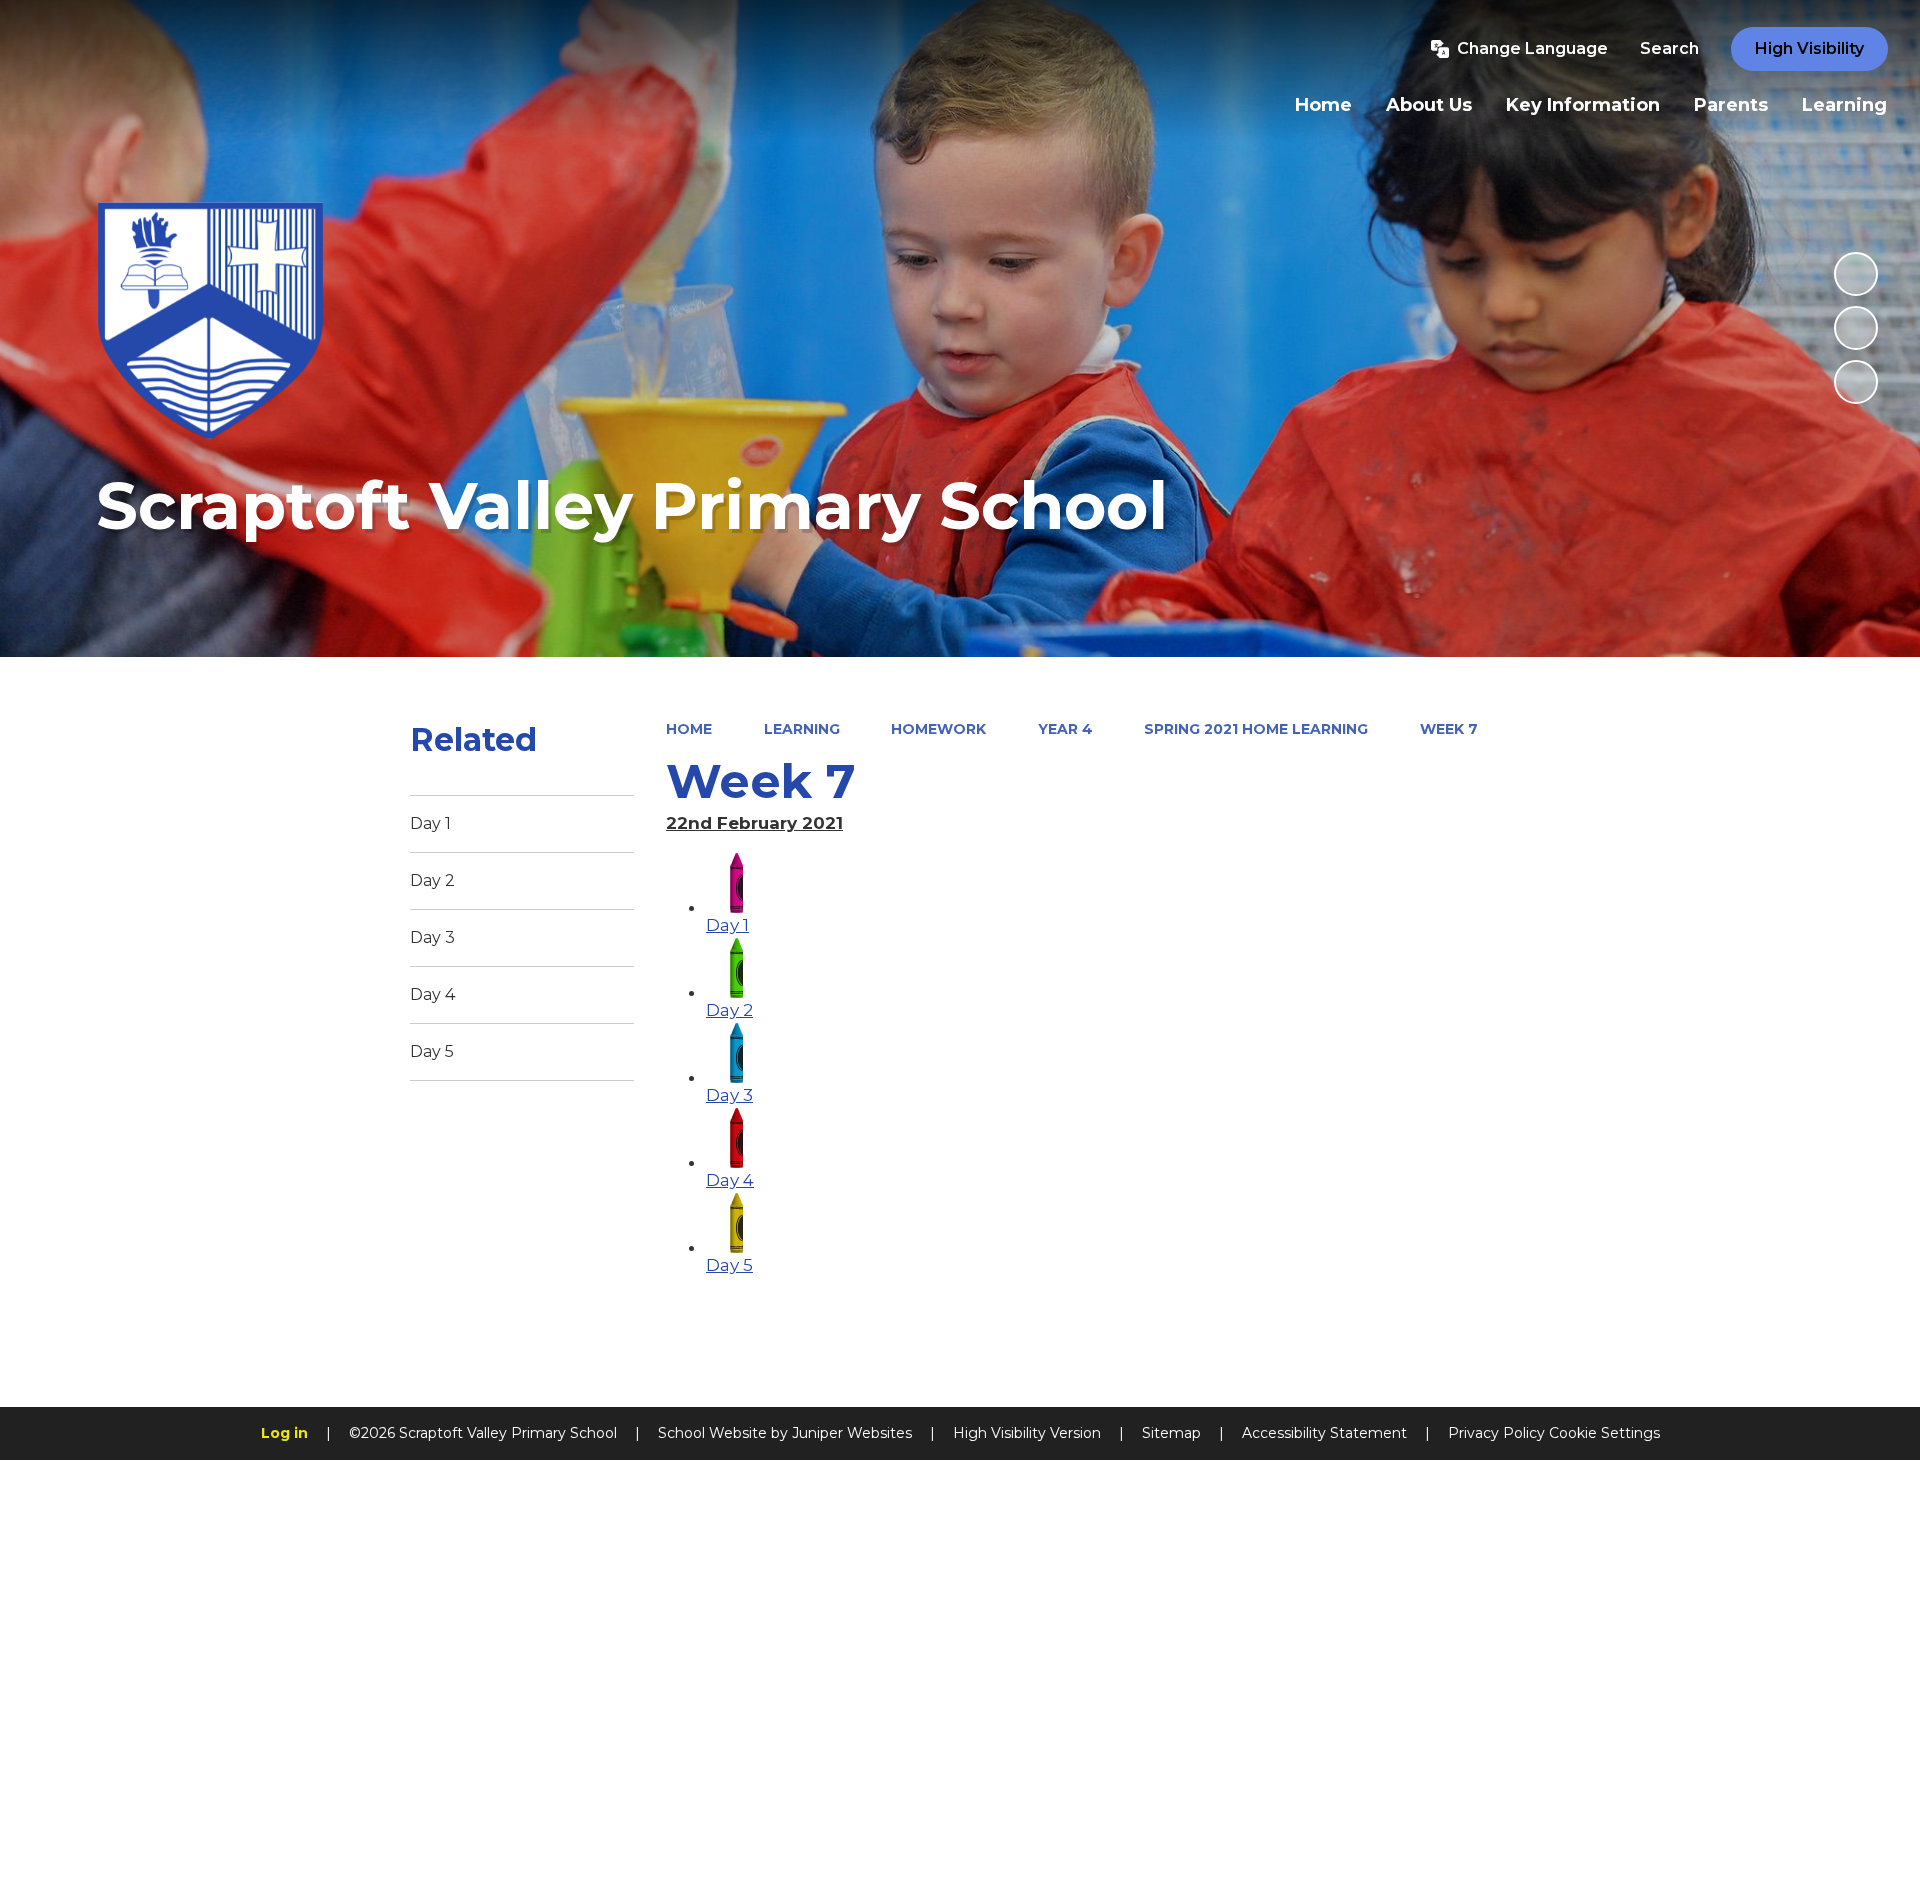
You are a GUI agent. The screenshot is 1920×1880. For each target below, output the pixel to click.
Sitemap (1171, 1433)
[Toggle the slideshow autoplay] (1856, 274)
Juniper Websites (852, 1433)
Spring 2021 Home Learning (1256, 729)
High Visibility (1809, 48)
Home (689, 729)
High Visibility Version (1027, 1433)
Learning (802, 729)
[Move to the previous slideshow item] (1856, 328)
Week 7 (1449, 729)
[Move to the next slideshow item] (1856, 382)
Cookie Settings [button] (1604, 1433)
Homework (938, 729)
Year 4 (1065, 729)
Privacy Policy (1496, 1433)
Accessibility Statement (1324, 1433)
